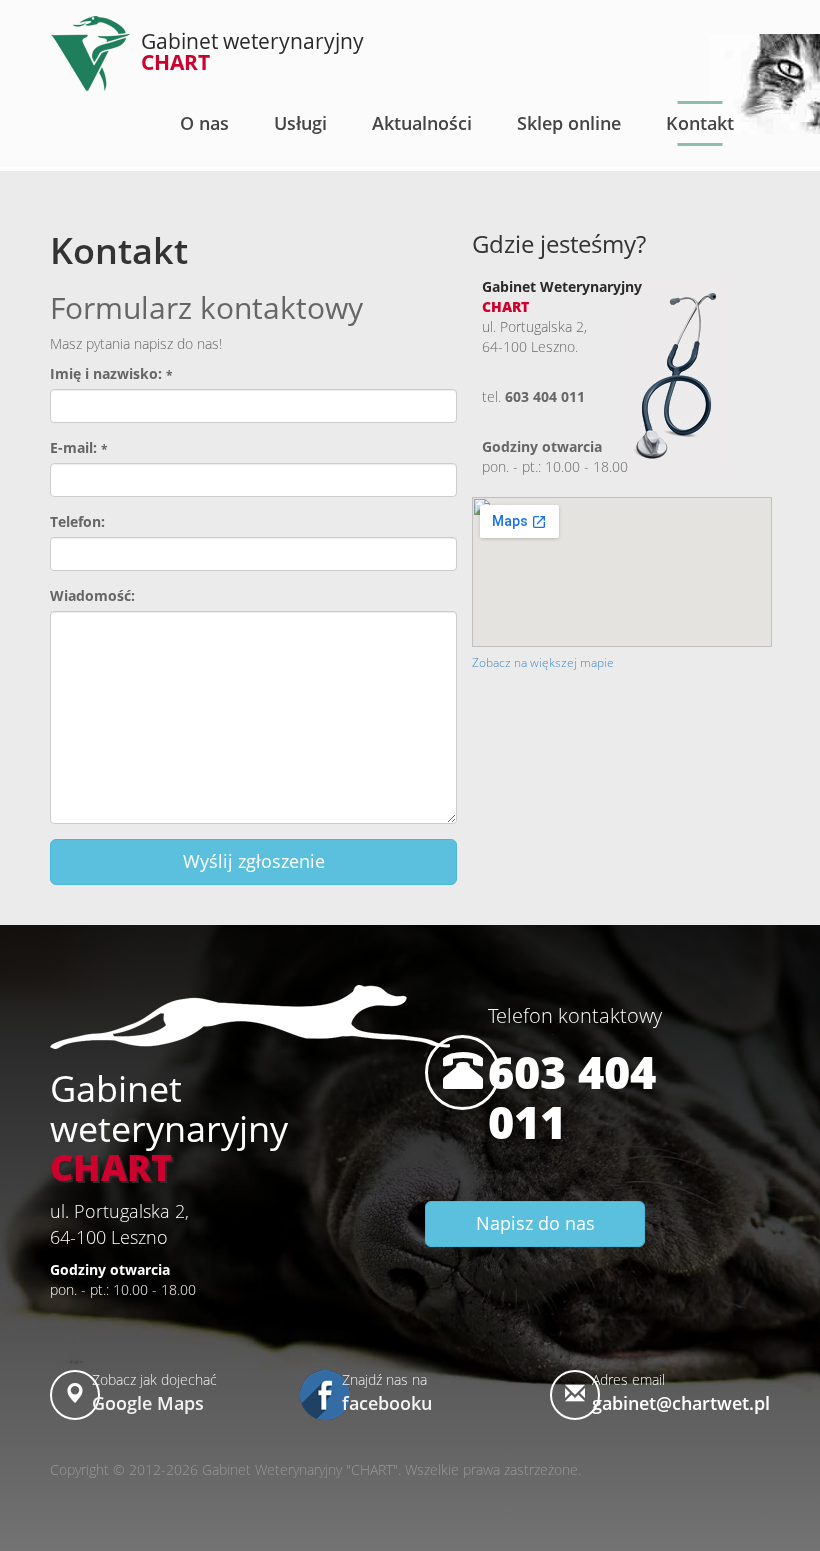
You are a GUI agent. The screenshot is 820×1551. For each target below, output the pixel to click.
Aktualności (422, 123)
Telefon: (77, 521)
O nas (204, 123)
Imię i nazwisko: (111, 373)
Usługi (300, 123)
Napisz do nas (535, 1223)
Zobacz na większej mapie (543, 662)
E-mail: (79, 447)
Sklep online (569, 123)
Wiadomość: (92, 595)
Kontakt (700, 123)
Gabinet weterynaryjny (252, 51)
